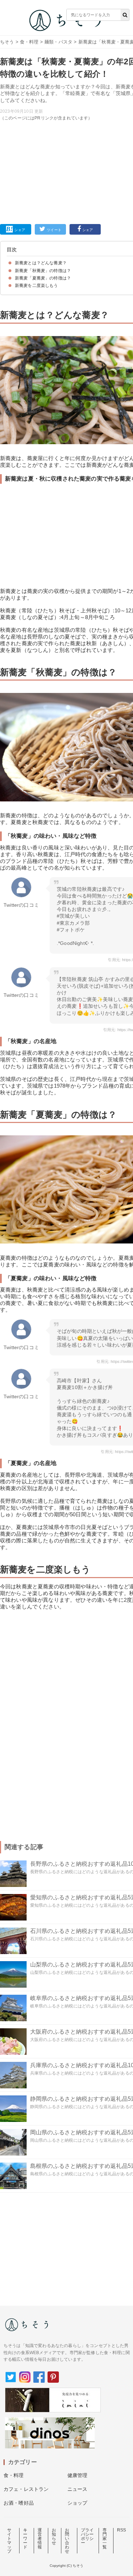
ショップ (77, 2503)
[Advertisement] (66, 115)
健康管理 (77, 2475)
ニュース (77, 2489)
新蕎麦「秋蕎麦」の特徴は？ (43, 271)
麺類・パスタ (58, 42)
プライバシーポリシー (87, 2536)
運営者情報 (40, 2539)
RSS (121, 2530)
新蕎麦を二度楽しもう (37, 286)
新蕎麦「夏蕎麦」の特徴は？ (43, 278)
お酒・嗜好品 (19, 2503)
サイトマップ (9, 2541)
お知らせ (54, 2536)
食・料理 (29, 42)
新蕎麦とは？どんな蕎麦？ (41, 263)
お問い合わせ (67, 2541)
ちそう (7, 42)
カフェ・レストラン (26, 2489)
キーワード (25, 2539)
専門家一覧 (105, 2539)
